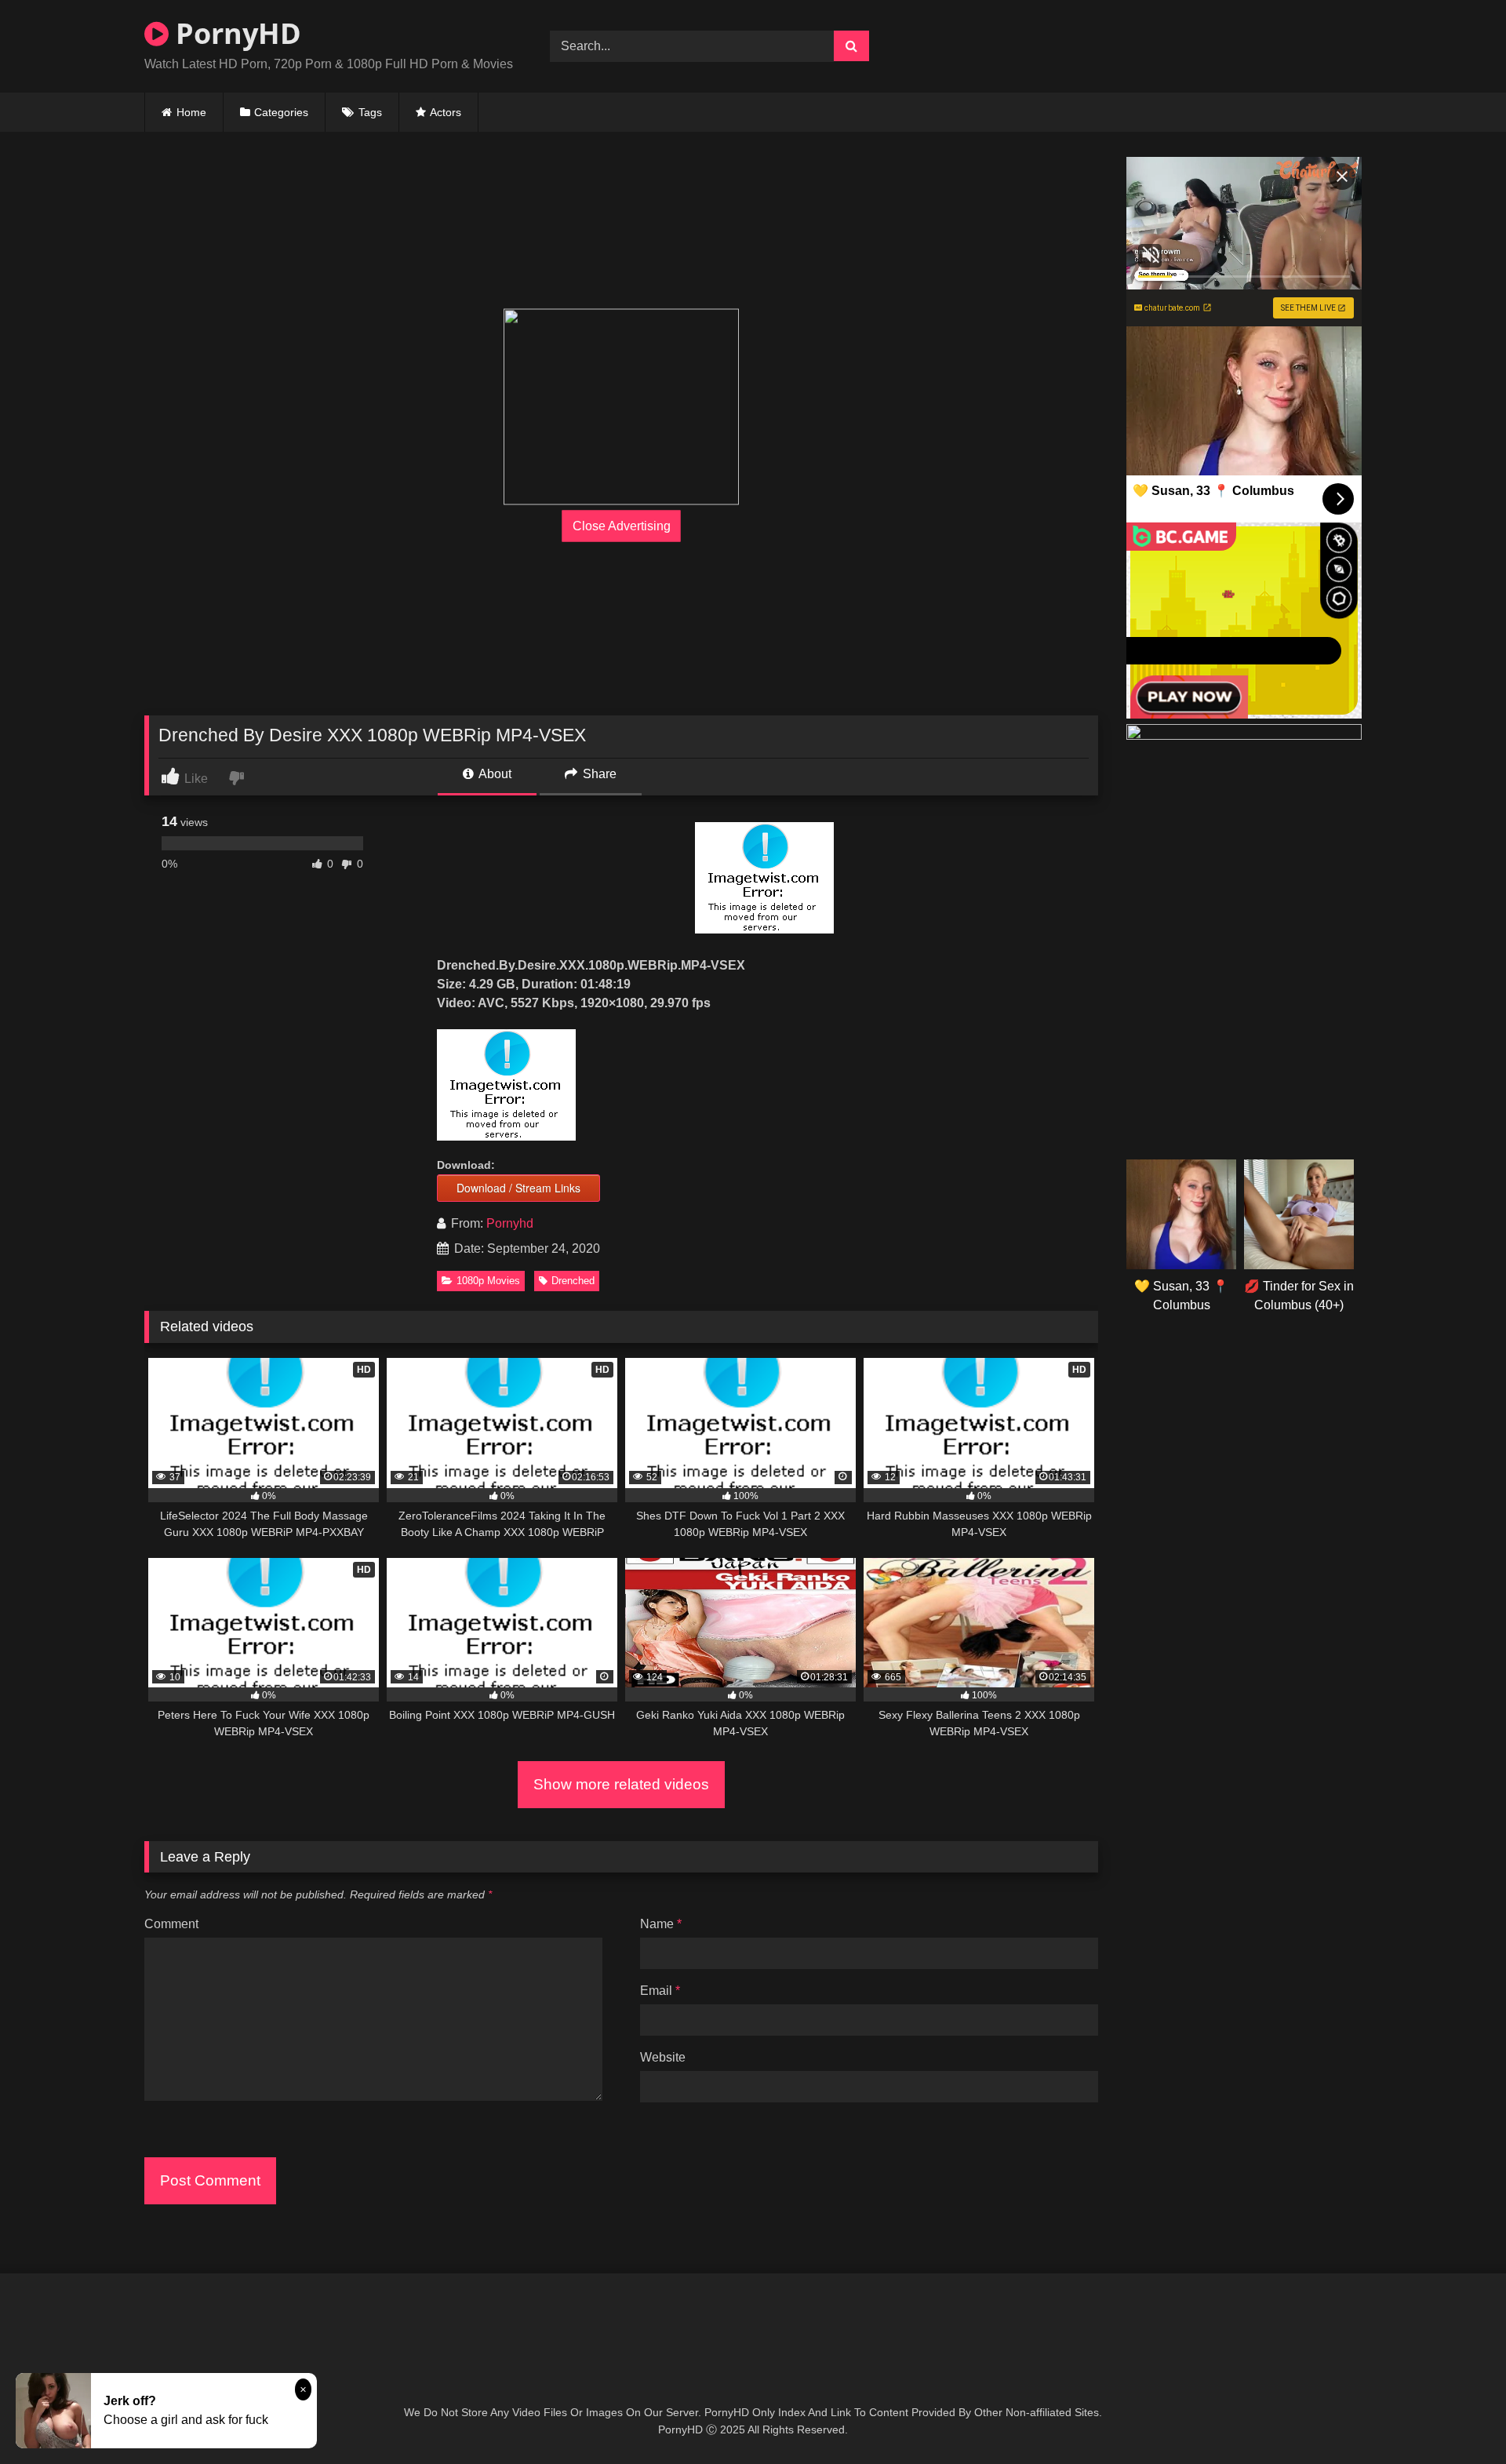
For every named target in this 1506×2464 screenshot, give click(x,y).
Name (661, 1924)
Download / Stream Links (518, 1188)
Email (660, 1991)
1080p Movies (488, 1281)
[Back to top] (1457, 2417)
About (494, 774)
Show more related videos (621, 1784)
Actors (446, 112)
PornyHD (235, 33)
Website (663, 2057)
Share (598, 774)
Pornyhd (510, 1223)
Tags (370, 112)
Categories (281, 112)
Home (191, 112)
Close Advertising (622, 526)
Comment (171, 1924)
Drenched (573, 1281)
